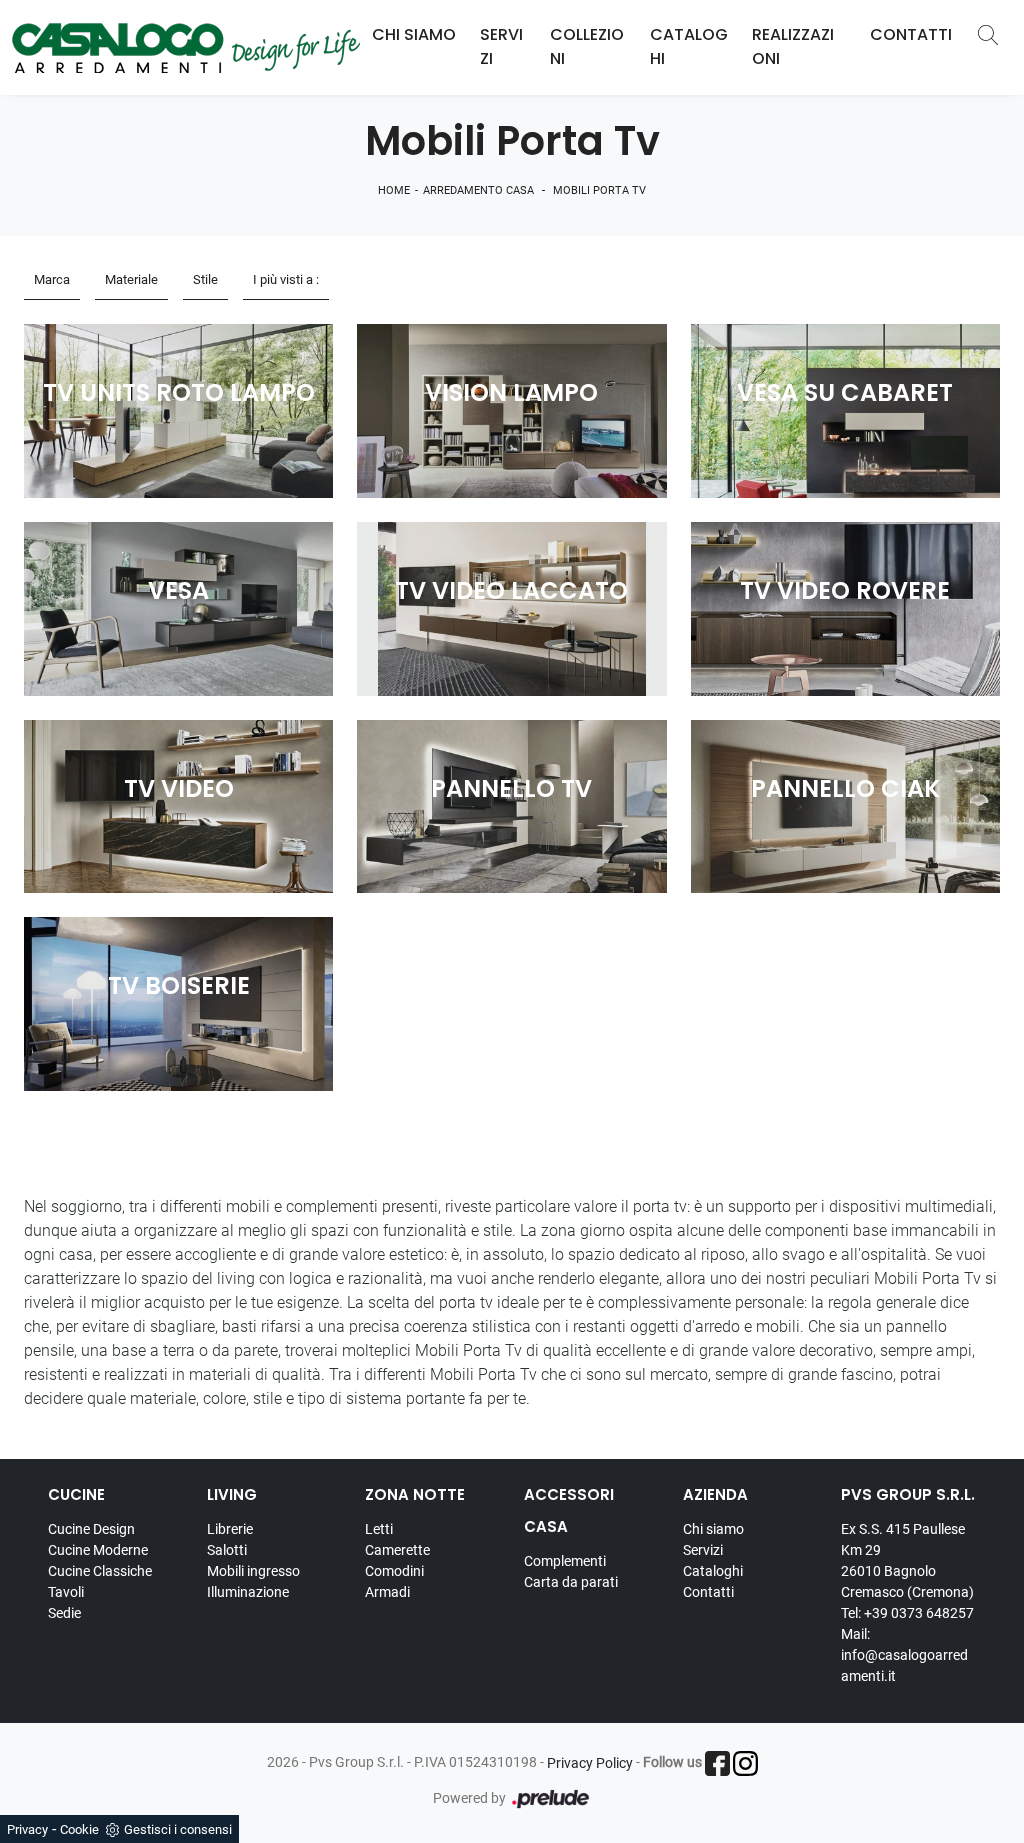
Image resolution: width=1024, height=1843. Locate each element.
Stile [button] (205, 279)
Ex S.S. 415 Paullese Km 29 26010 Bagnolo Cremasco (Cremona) (907, 1560)
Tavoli (66, 1592)
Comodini (394, 1571)
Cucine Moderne (98, 1550)
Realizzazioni (793, 46)
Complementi (565, 1561)
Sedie (64, 1613)
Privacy (27, 1829)
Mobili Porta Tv (599, 190)
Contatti (911, 34)
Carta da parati (571, 1582)
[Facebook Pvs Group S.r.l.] (717, 1763)
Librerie (230, 1529)
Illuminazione (248, 1592)
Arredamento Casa (478, 190)
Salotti (227, 1550)
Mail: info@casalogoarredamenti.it (904, 1655)
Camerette (397, 1550)
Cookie (79, 1829)
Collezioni (587, 46)
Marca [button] (52, 279)
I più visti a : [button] (286, 279)
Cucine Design (91, 1529)
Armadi (387, 1592)
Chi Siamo (414, 34)
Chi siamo (713, 1529)
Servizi (501, 46)
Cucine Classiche (100, 1571)
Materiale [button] (131, 279)
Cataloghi (689, 46)
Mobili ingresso (253, 1571)
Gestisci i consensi (178, 1829)
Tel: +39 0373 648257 (907, 1613)
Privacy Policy (590, 1763)
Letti (379, 1529)
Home (394, 190)
